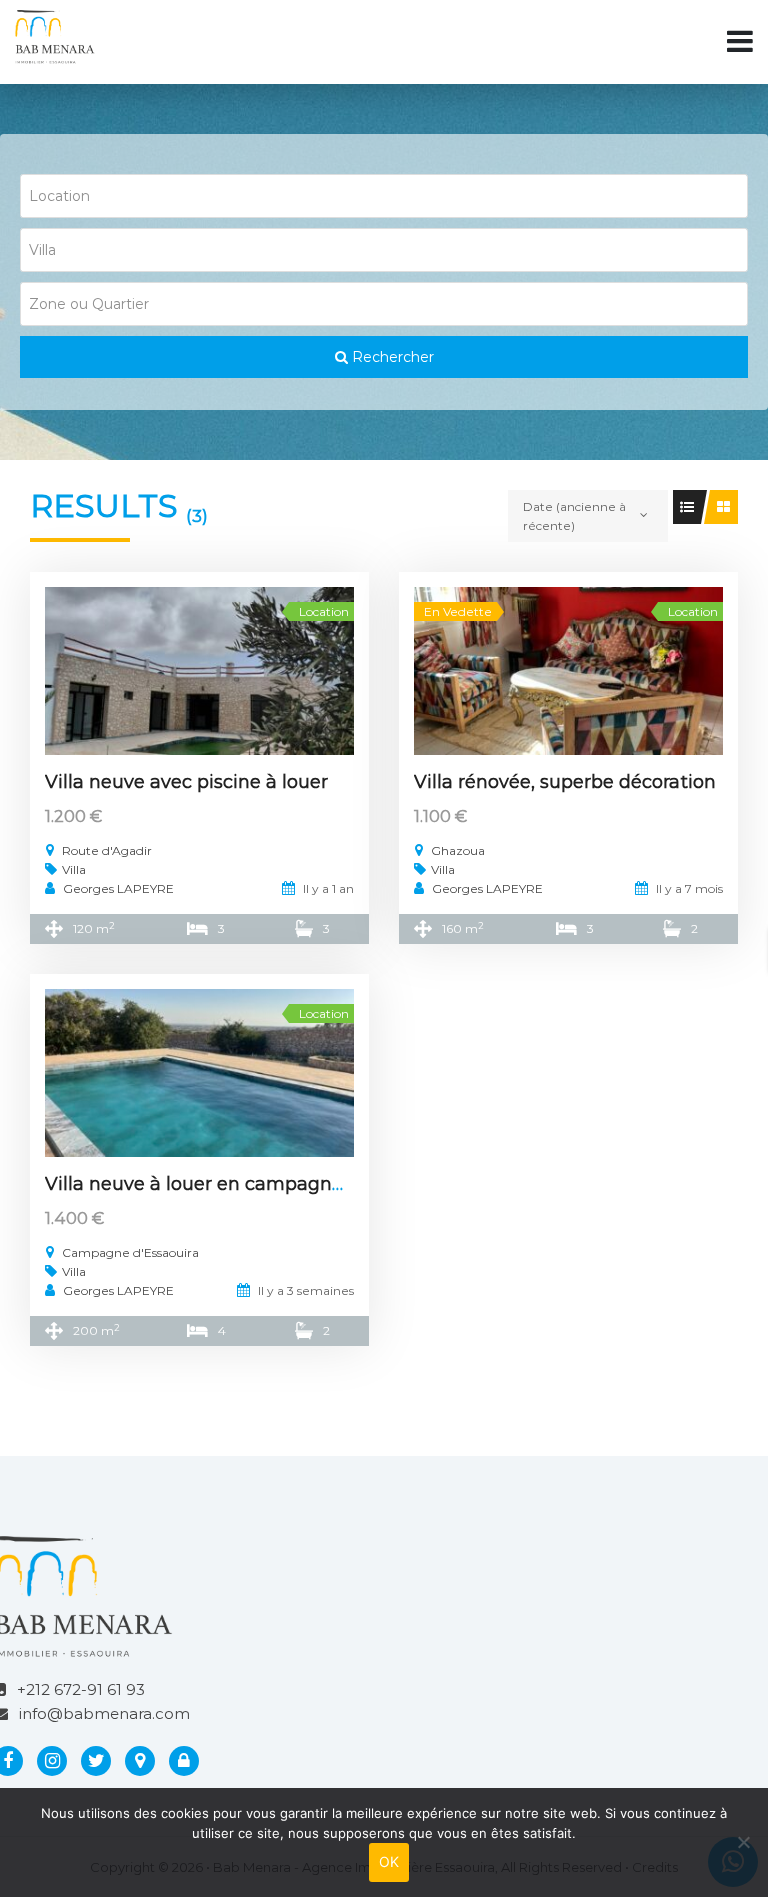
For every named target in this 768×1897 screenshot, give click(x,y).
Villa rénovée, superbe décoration (565, 782)
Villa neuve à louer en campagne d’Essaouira (247, 1184)
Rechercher (391, 357)
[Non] (743, 1842)
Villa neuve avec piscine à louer (186, 782)
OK (389, 1861)
